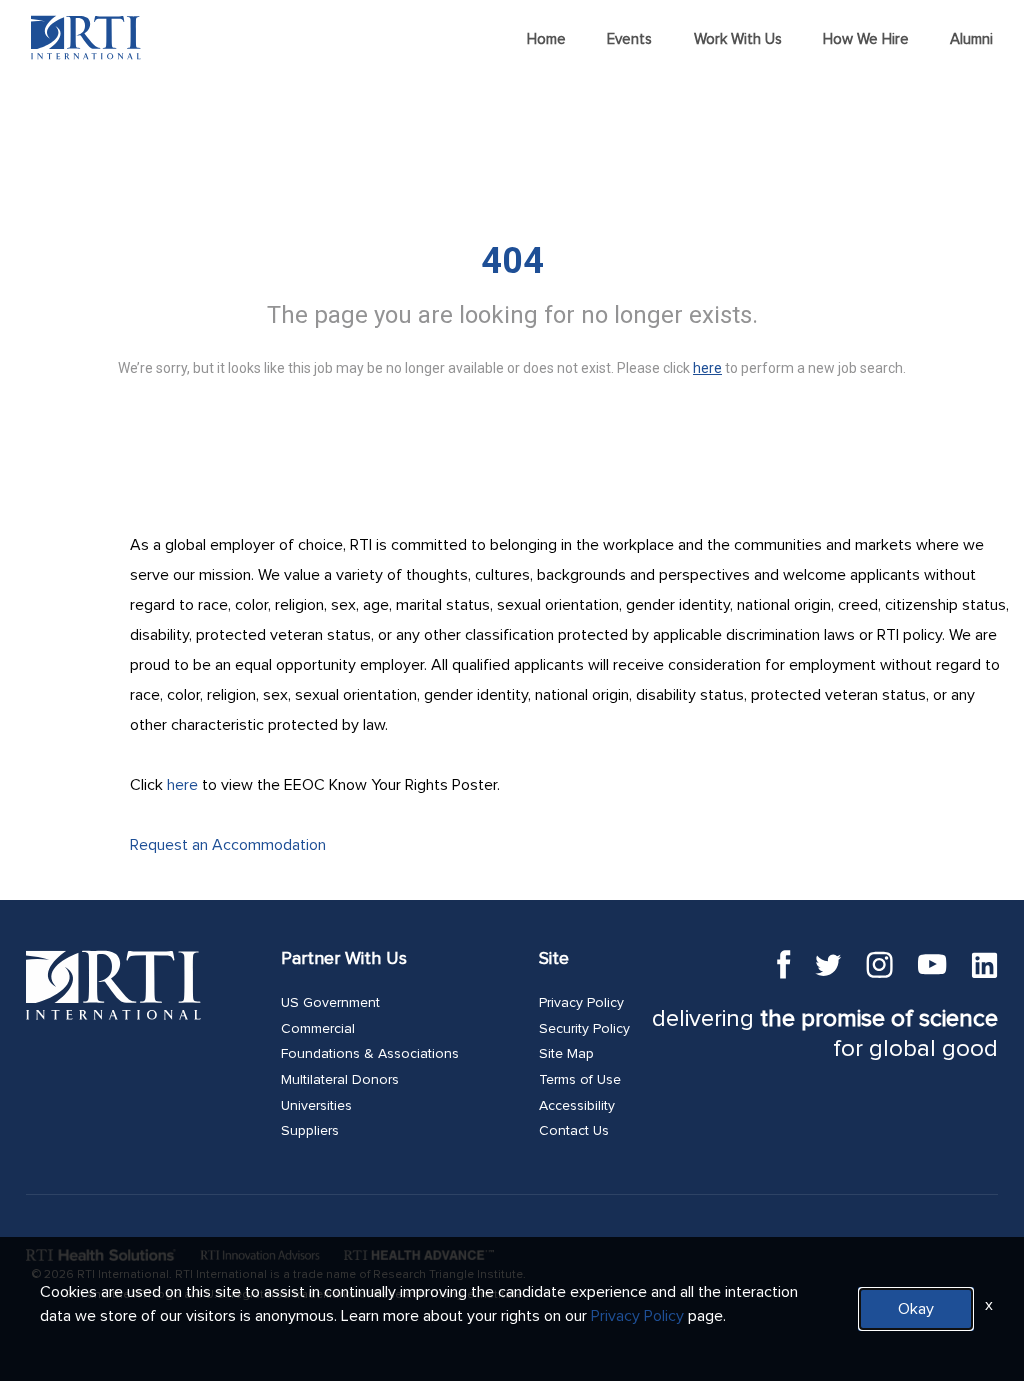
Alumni (971, 39)
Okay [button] (916, 1309)
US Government (330, 1003)
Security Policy (584, 1029)
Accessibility (577, 1106)
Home (546, 39)
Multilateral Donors (340, 1080)
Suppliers (310, 1131)
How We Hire (866, 39)
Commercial (318, 1029)
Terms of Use (580, 1080)
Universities (316, 1106)
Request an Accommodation (228, 845)
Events (629, 39)
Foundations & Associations (370, 1054)
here (182, 785)
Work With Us (738, 39)
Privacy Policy (581, 1003)
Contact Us (574, 1131)
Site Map (566, 1054)
